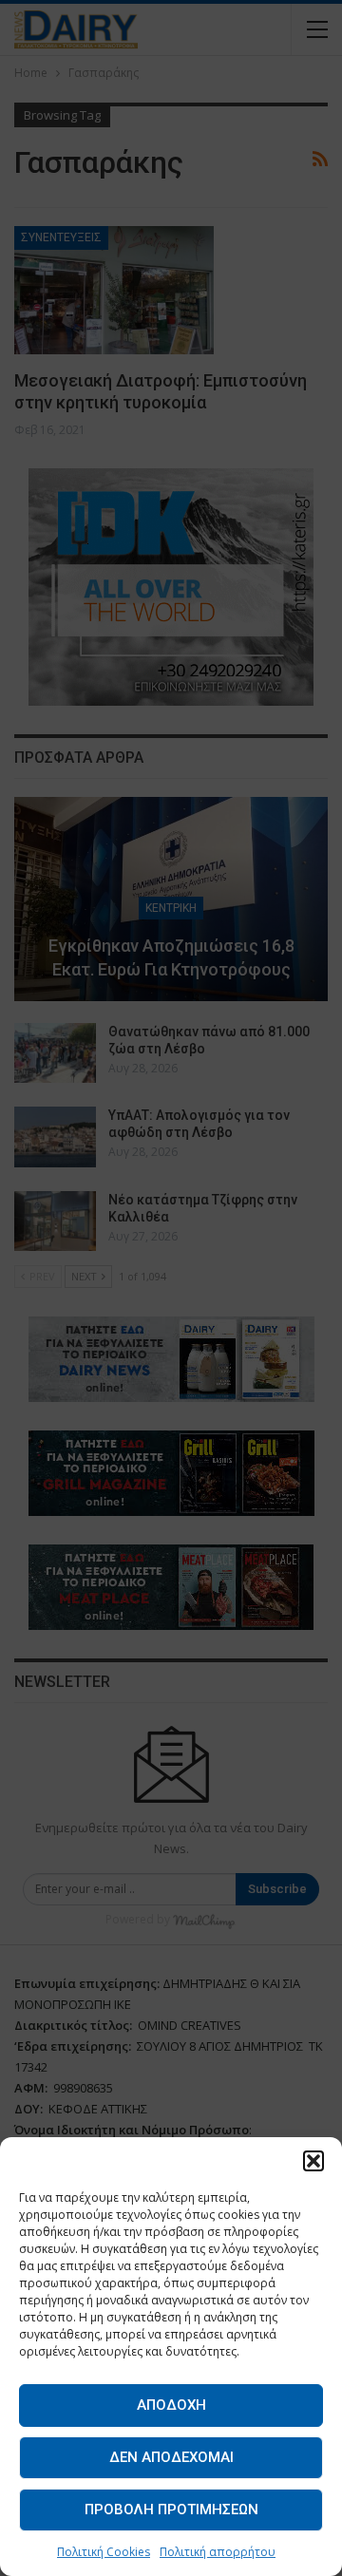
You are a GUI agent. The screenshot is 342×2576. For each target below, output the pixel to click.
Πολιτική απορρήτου (218, 2552)
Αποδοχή (171, 2405)
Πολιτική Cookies (104, 2552)
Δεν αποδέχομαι (171, 2457)
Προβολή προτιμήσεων (171, 2510)
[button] (313, 2161)
